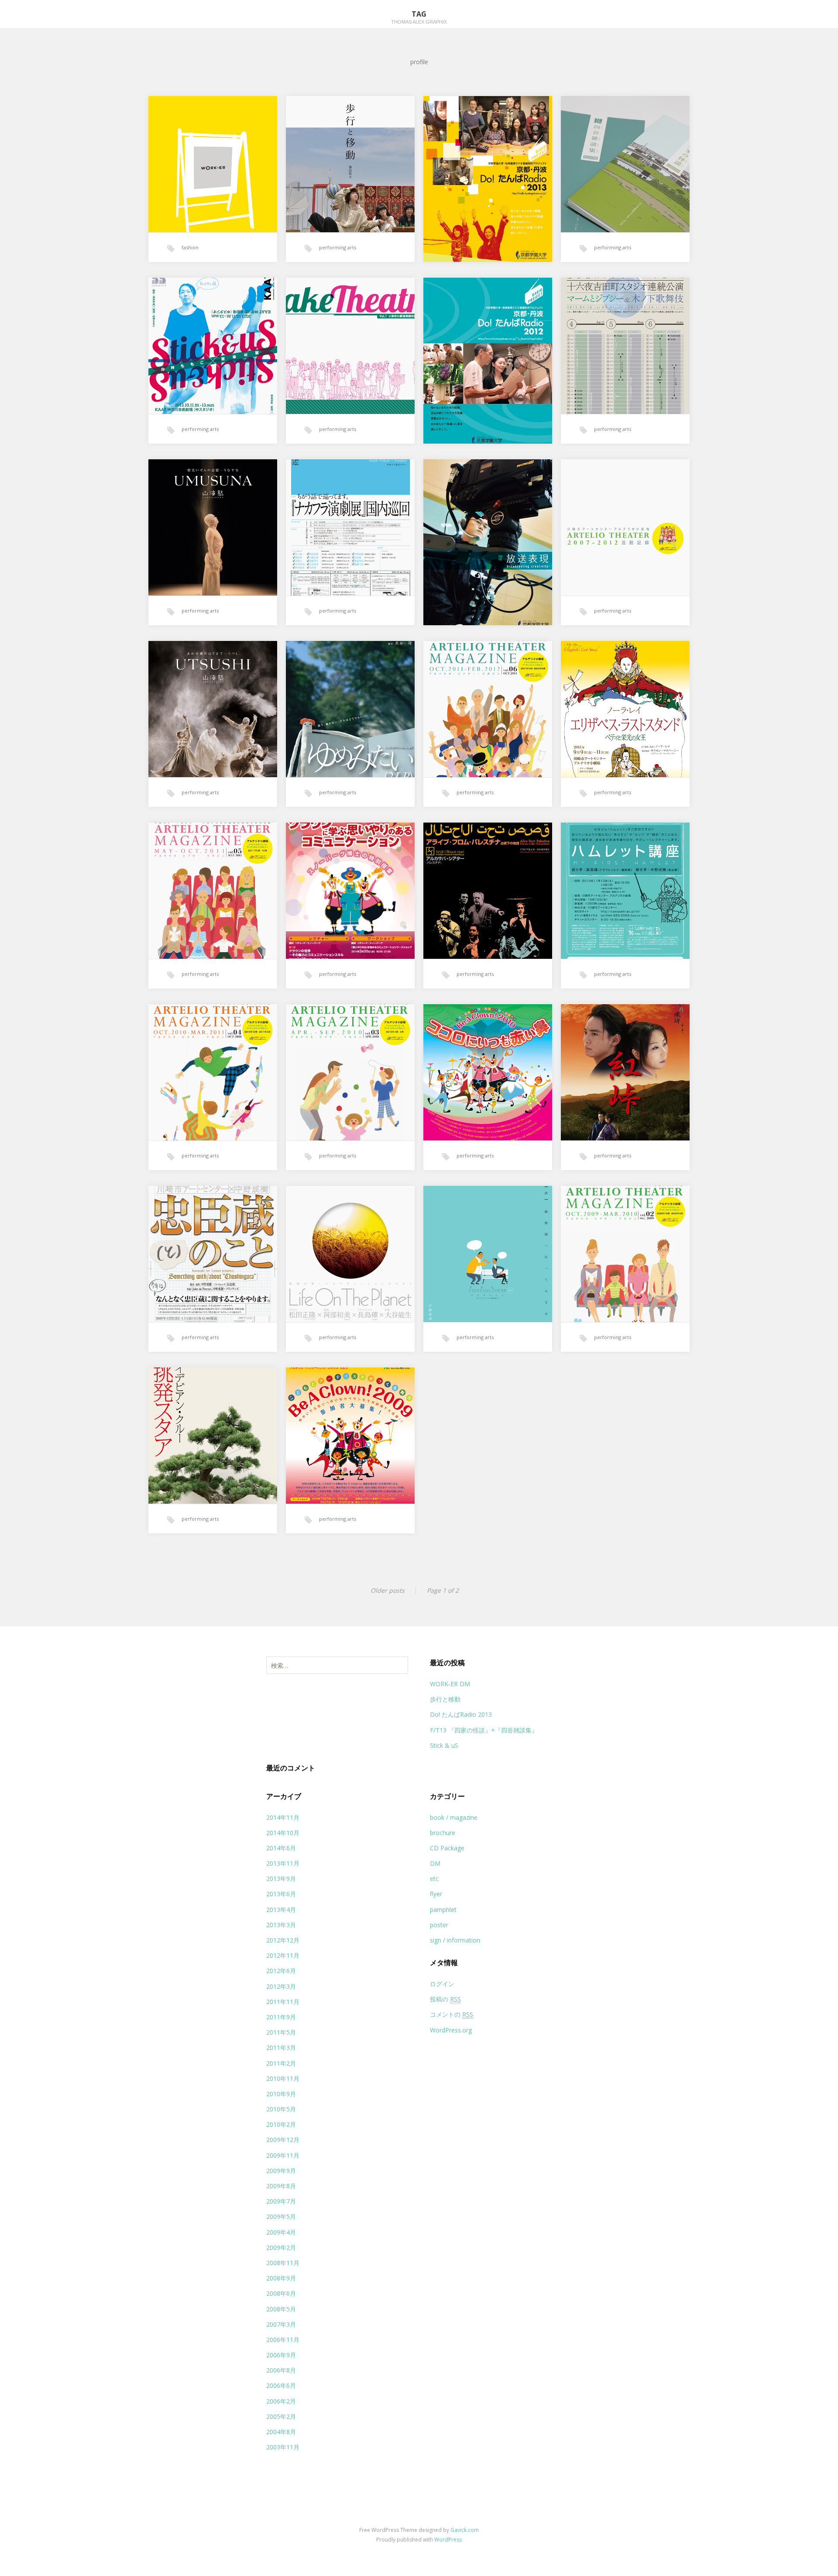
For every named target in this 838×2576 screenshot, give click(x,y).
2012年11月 (283, 1955)
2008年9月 (281, 2278)
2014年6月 (281, 1848)
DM (435, 1863)
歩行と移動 (445, 1699)
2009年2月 (281, 2247)
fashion (190, 247)
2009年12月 (283, 2140)
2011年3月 (281, 2047)
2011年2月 (281, 2063)
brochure (443, 1833)
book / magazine (454, 1817)
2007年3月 (281, 2324)
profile (419, 62)
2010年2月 (281, 2124)
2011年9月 (281, 2017)
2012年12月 (283, 1940)
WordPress (448, 2540)
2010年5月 (281, 2109)
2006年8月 (281, 2370)
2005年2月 (281, 2416)
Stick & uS (444, 1745)
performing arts (338, 247)
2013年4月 (281, 1910)
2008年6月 (281, 2293)
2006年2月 (281, 2401)
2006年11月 (283, 2340)
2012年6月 (281, 1971)
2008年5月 (281, 2309)
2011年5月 (281, 2032)
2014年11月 (283, 1817)
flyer (436, 1894)
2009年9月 (281, 2171)
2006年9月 (281, 2355)
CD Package (447, 1848)
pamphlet (443, 1910)
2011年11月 (283, 2002)
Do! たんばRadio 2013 (461, 1714)
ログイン (442, 1984)
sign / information (455, 1940)
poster (439, 1925)
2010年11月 (283, 2078)
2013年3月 (281, 1925)
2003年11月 (283, 2447)
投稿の (445, 1999)
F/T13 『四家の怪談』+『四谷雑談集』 (484, 1730)
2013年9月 (281, 1879)
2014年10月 (283, 1833)
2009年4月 (281, 2232)
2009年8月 (281, 2186)
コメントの (452, 2014)
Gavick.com (465, 2530)
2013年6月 (281, 1894)
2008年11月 (283, 2263)
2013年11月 (283, 1863)
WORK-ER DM (450, 1684)
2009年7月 (281, 2201)
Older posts (388, 1590)
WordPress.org (451, 2030)
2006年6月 (281, 2385)
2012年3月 (281, 1986)
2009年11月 (283, 2155)
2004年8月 (281, 2432)
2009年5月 (281, 2216)
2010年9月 (281, 2094)
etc (434, 1879)
